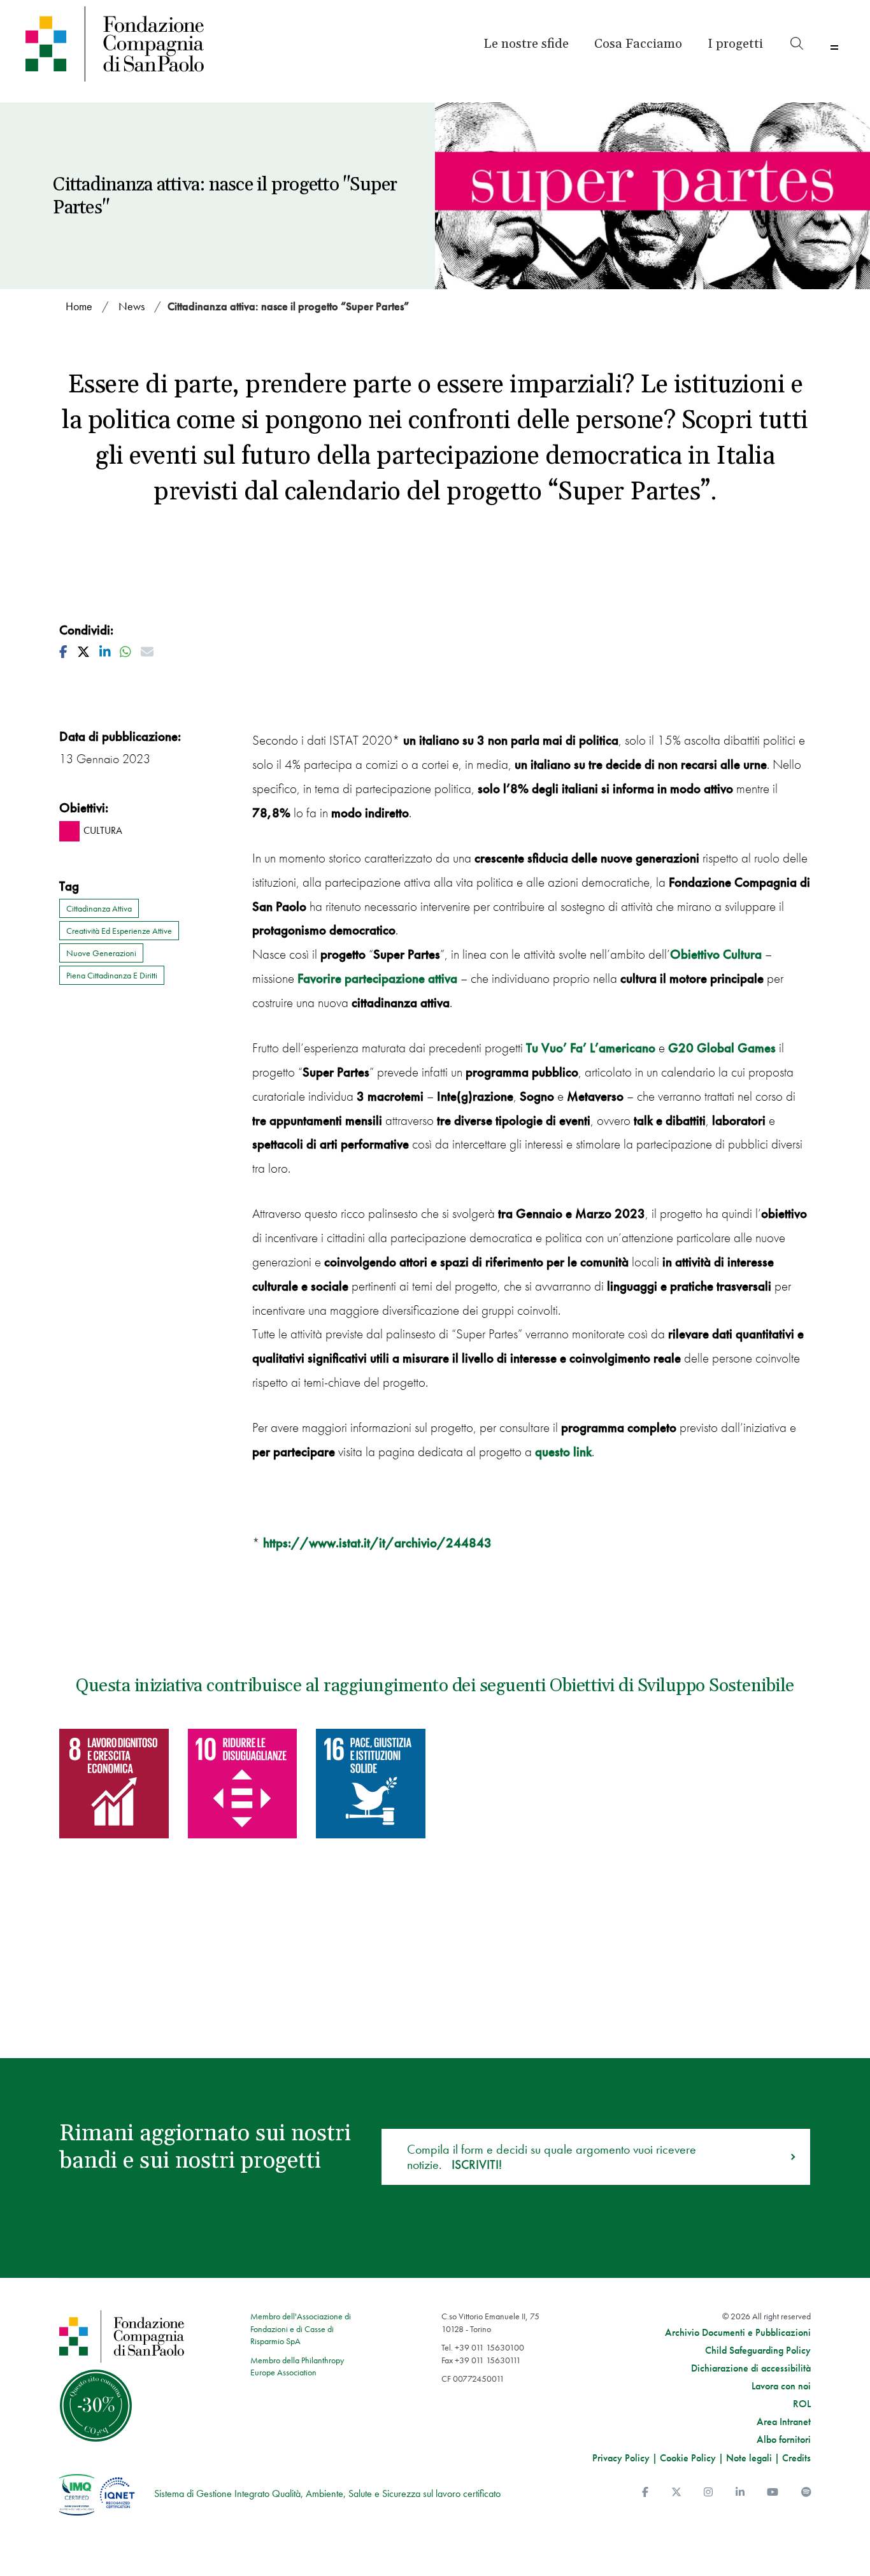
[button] (735, 44)
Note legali (749, 2458)
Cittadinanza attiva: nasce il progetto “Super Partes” (288, 306)
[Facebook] (645, 2492)
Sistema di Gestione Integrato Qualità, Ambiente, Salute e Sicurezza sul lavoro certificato (327, 2494)
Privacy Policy (621, 2458)
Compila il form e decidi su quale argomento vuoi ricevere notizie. (552, 2157)
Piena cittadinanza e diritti (112, 975)
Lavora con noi (781, 2386)
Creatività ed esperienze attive (119, 931)
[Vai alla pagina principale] (123, 44)
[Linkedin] (740, 2492)
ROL (802, 2404)
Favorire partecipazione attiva (377, 978)
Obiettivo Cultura (716, 954)
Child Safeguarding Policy (758, 2351)
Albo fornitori (784, 2440)
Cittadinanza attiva (99, 908)
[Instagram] (708, 2492)
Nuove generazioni (101, 953)
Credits (796, 2458)
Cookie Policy (688, 2458)
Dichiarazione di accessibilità (751, 2368)
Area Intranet (784, 2422)
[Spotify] (806, 2492)
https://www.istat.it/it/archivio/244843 (377, 1542)
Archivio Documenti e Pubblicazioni (738, 2333)
